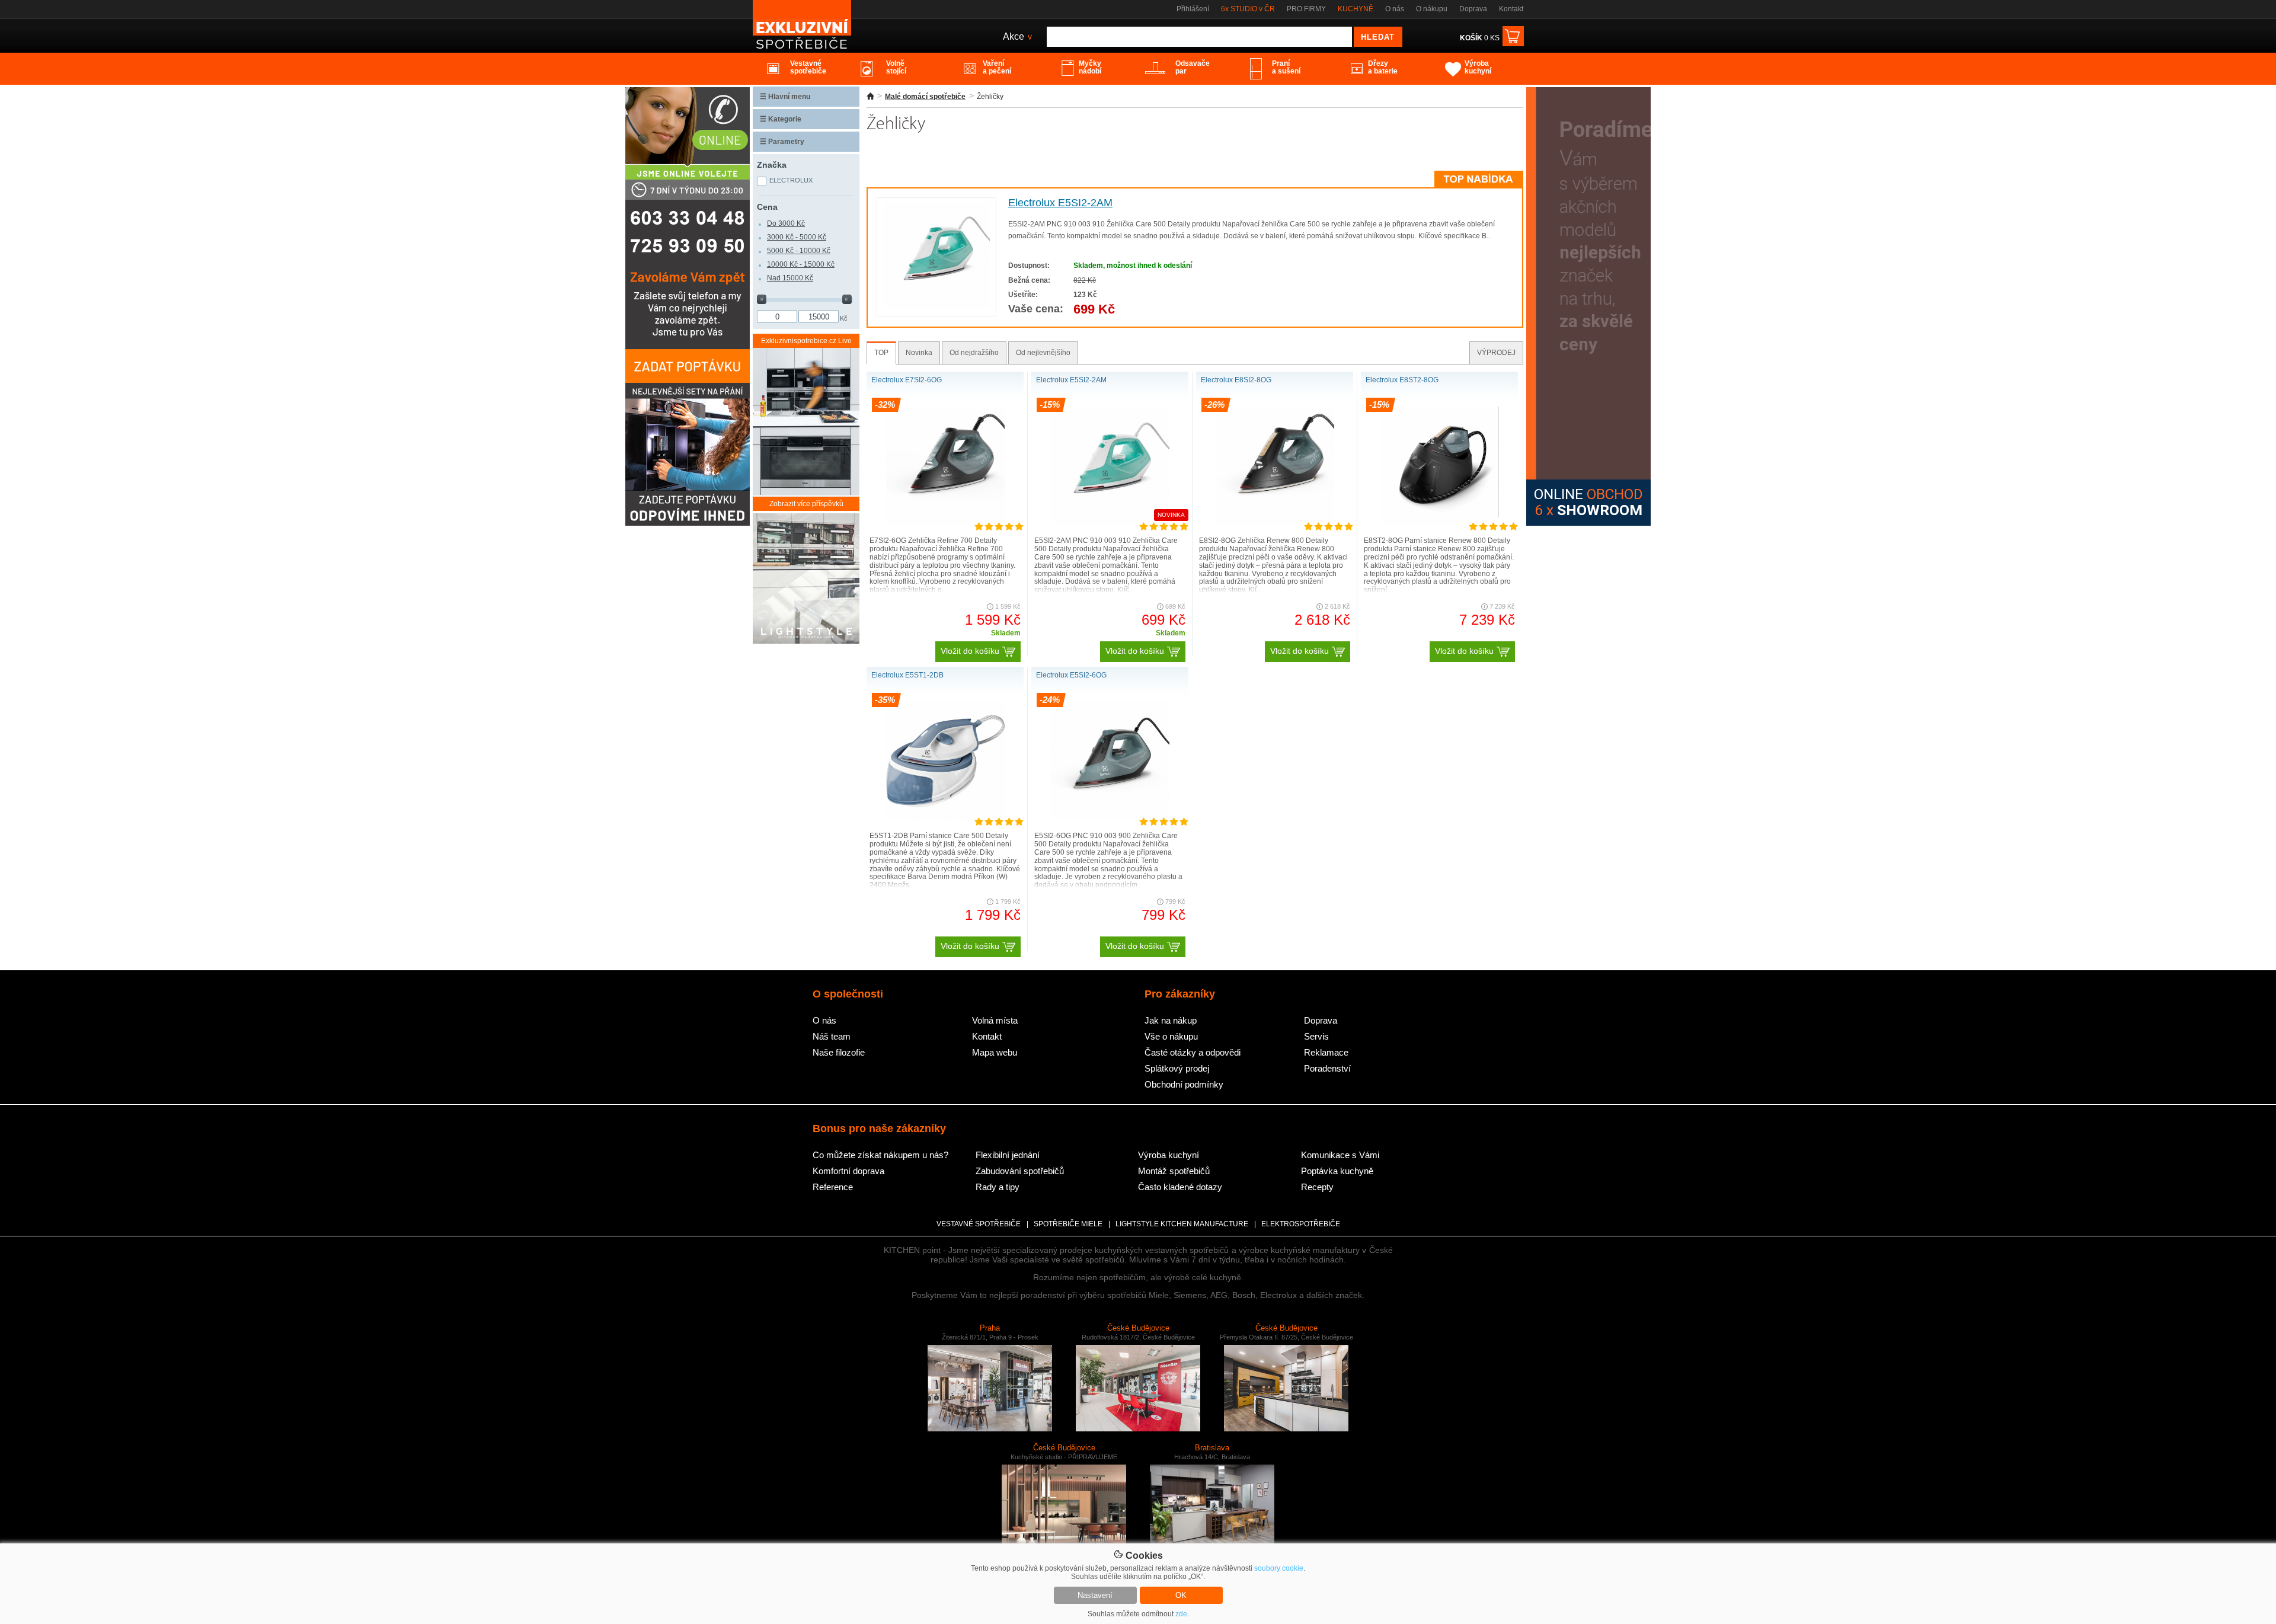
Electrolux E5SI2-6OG (1071, 675)
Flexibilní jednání (1008, 1155)
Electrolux (791, 180)
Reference (833, 1187)
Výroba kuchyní (1169, 1155)
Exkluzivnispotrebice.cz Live (806, 341)
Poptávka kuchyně (1337, 1171)
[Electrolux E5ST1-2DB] (945, 818)
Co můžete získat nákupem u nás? (880, 1155)
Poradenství (1327, 1068)
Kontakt (1511, 9)
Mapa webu (995, 1052)
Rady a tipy (998, 1187)
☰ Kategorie (781, 119)
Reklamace (1326, 1052)
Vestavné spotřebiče (979, 1224)
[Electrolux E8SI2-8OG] (1275, 523)
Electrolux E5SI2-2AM (1060, 203)
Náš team (832, 1036)
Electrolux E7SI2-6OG (907, 380)
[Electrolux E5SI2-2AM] (936, 306)
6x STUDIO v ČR (1248, 9)
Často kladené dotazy (1180, 1187)
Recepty (1317, 1187)
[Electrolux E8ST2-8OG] (1440, 523)
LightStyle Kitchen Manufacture (1182, 1224)
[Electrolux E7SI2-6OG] (945, 523)
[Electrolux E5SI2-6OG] (1110, 818)
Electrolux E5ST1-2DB (907, 675)
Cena (767, 207)
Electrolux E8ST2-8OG (1402, 380)
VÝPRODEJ (1496, 353)
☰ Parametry (782, 142)
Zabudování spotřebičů (1020, 1171)
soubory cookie (1279, 1568)
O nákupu (1432, 9)
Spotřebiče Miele (1068, 1224)
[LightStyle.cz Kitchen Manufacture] (806, 579)
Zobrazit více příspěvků (806, 504)
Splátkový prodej (1177, 1068)
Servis (1316, 1036)
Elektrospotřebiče (1301, 1224)
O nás (1395, 9)
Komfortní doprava (848, 1171)
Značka (772, 165)
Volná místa (995, 1020)
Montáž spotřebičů (1174, 1171)
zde (1181, 1614)
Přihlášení (1193, 9)
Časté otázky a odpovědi (1193, 1052)
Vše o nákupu (1171, 1036)
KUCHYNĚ (1356, 9)
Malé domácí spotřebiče (925, 97)
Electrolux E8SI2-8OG (1236, 380)
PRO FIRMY (1306, 9)
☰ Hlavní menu (785, 97)
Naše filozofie (839, 1052)
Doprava (1473, 9)
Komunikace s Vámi (1340, 1155)
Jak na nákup (1171, 1020)
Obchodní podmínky (1184, 1084)
